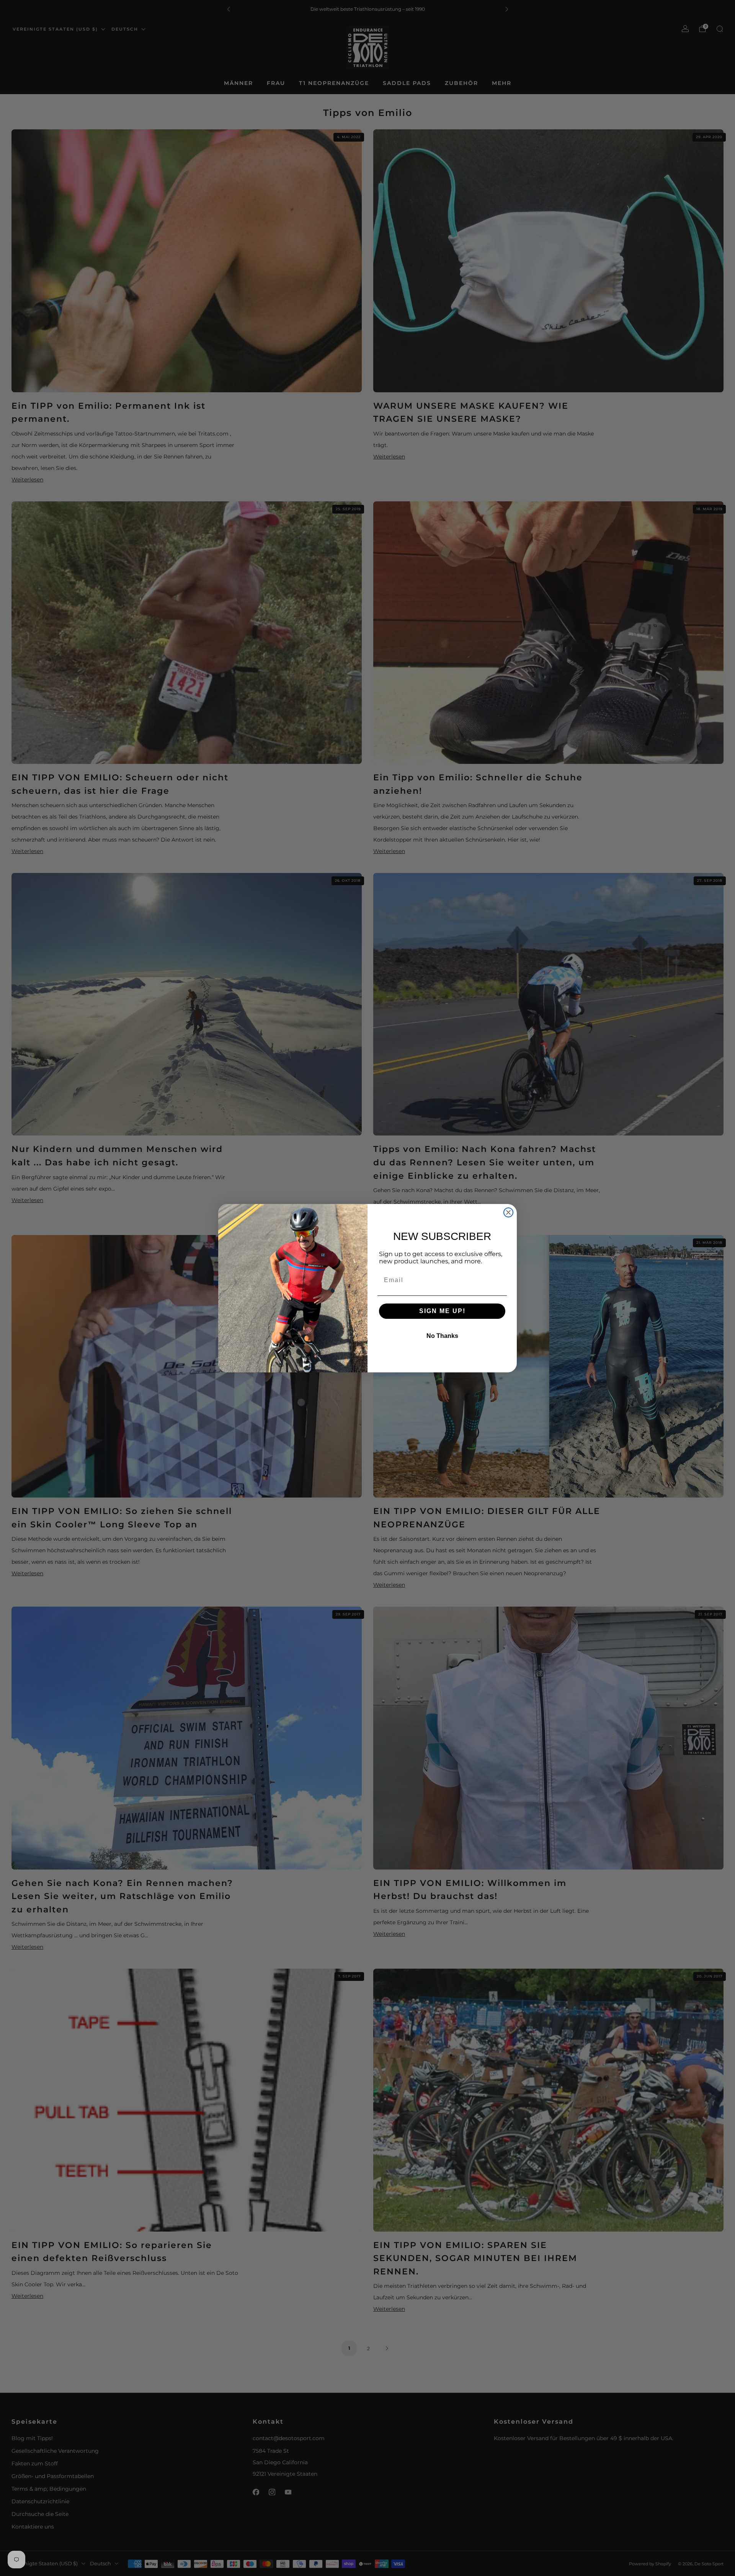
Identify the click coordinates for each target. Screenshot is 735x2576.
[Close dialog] (508, 1212)
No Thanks (442, 1336)
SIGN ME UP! (442, 1311)
